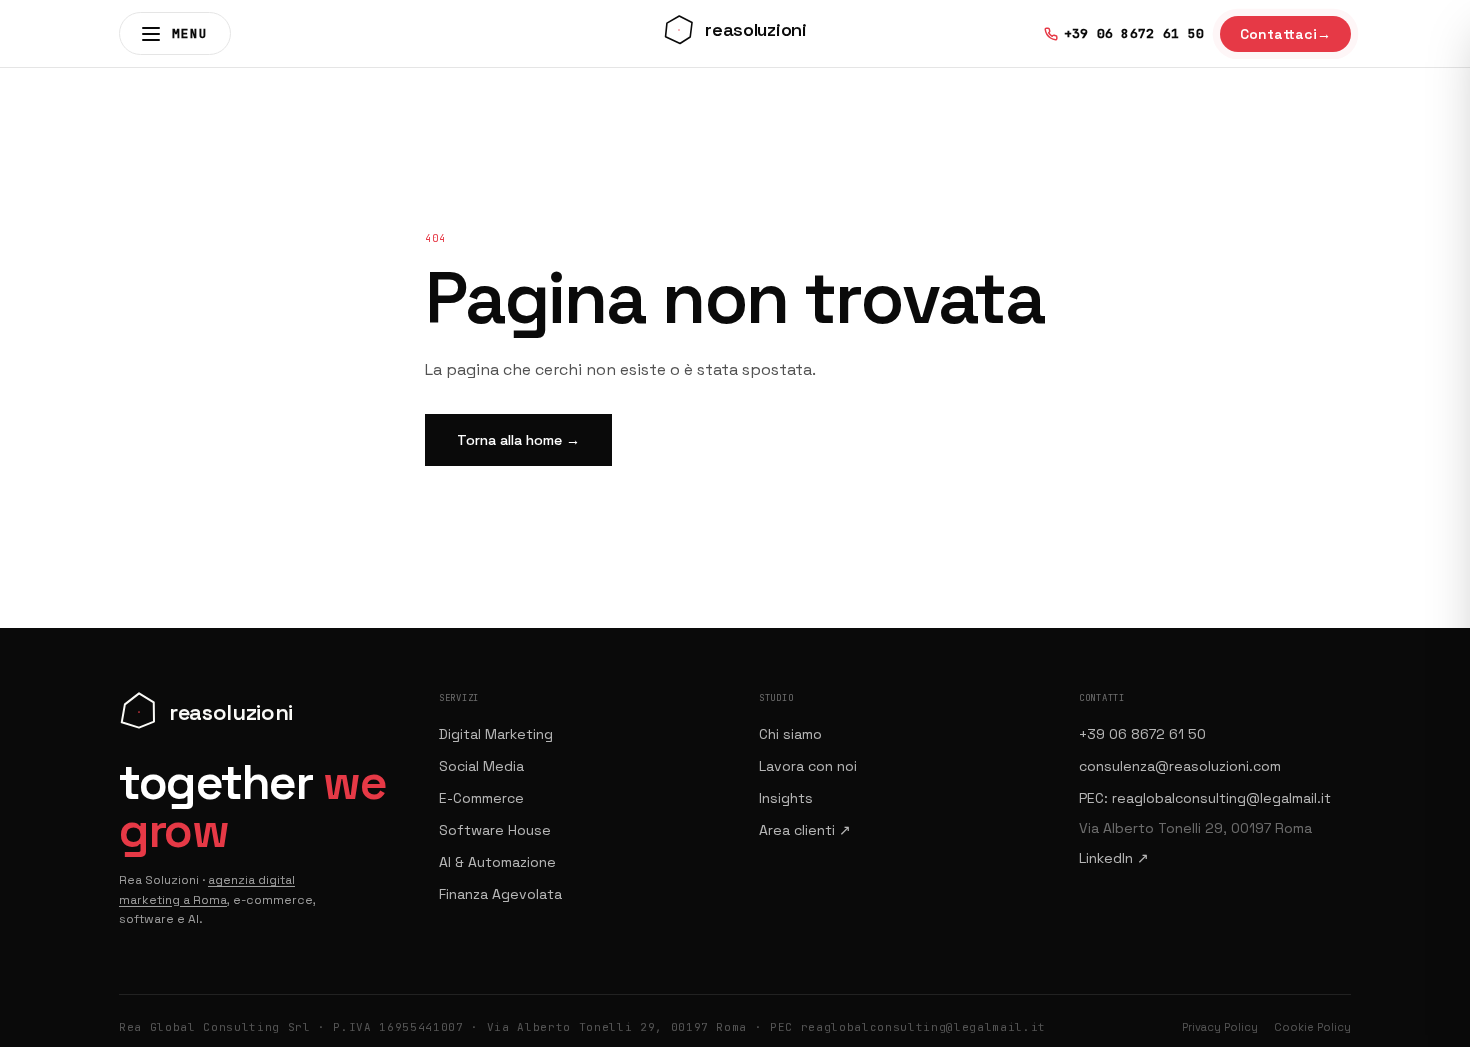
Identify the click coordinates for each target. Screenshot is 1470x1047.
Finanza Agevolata (500, 894)
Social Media (481, 766)
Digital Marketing (496, 734)
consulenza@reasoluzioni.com (1180, 766)
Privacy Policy (1220, 1027)
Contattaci (1285, 34)
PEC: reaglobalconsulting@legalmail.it (1205, 798)
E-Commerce (481, 798)
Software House (495, 830)
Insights (786, 798)
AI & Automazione (497, 862)
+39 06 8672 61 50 (1142, 734)
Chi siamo (790, 734)
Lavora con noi (808, 766)
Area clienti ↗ (805, 830)
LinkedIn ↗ (1114, 858)
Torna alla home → (518, 440)
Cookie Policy (1312, 1027)
